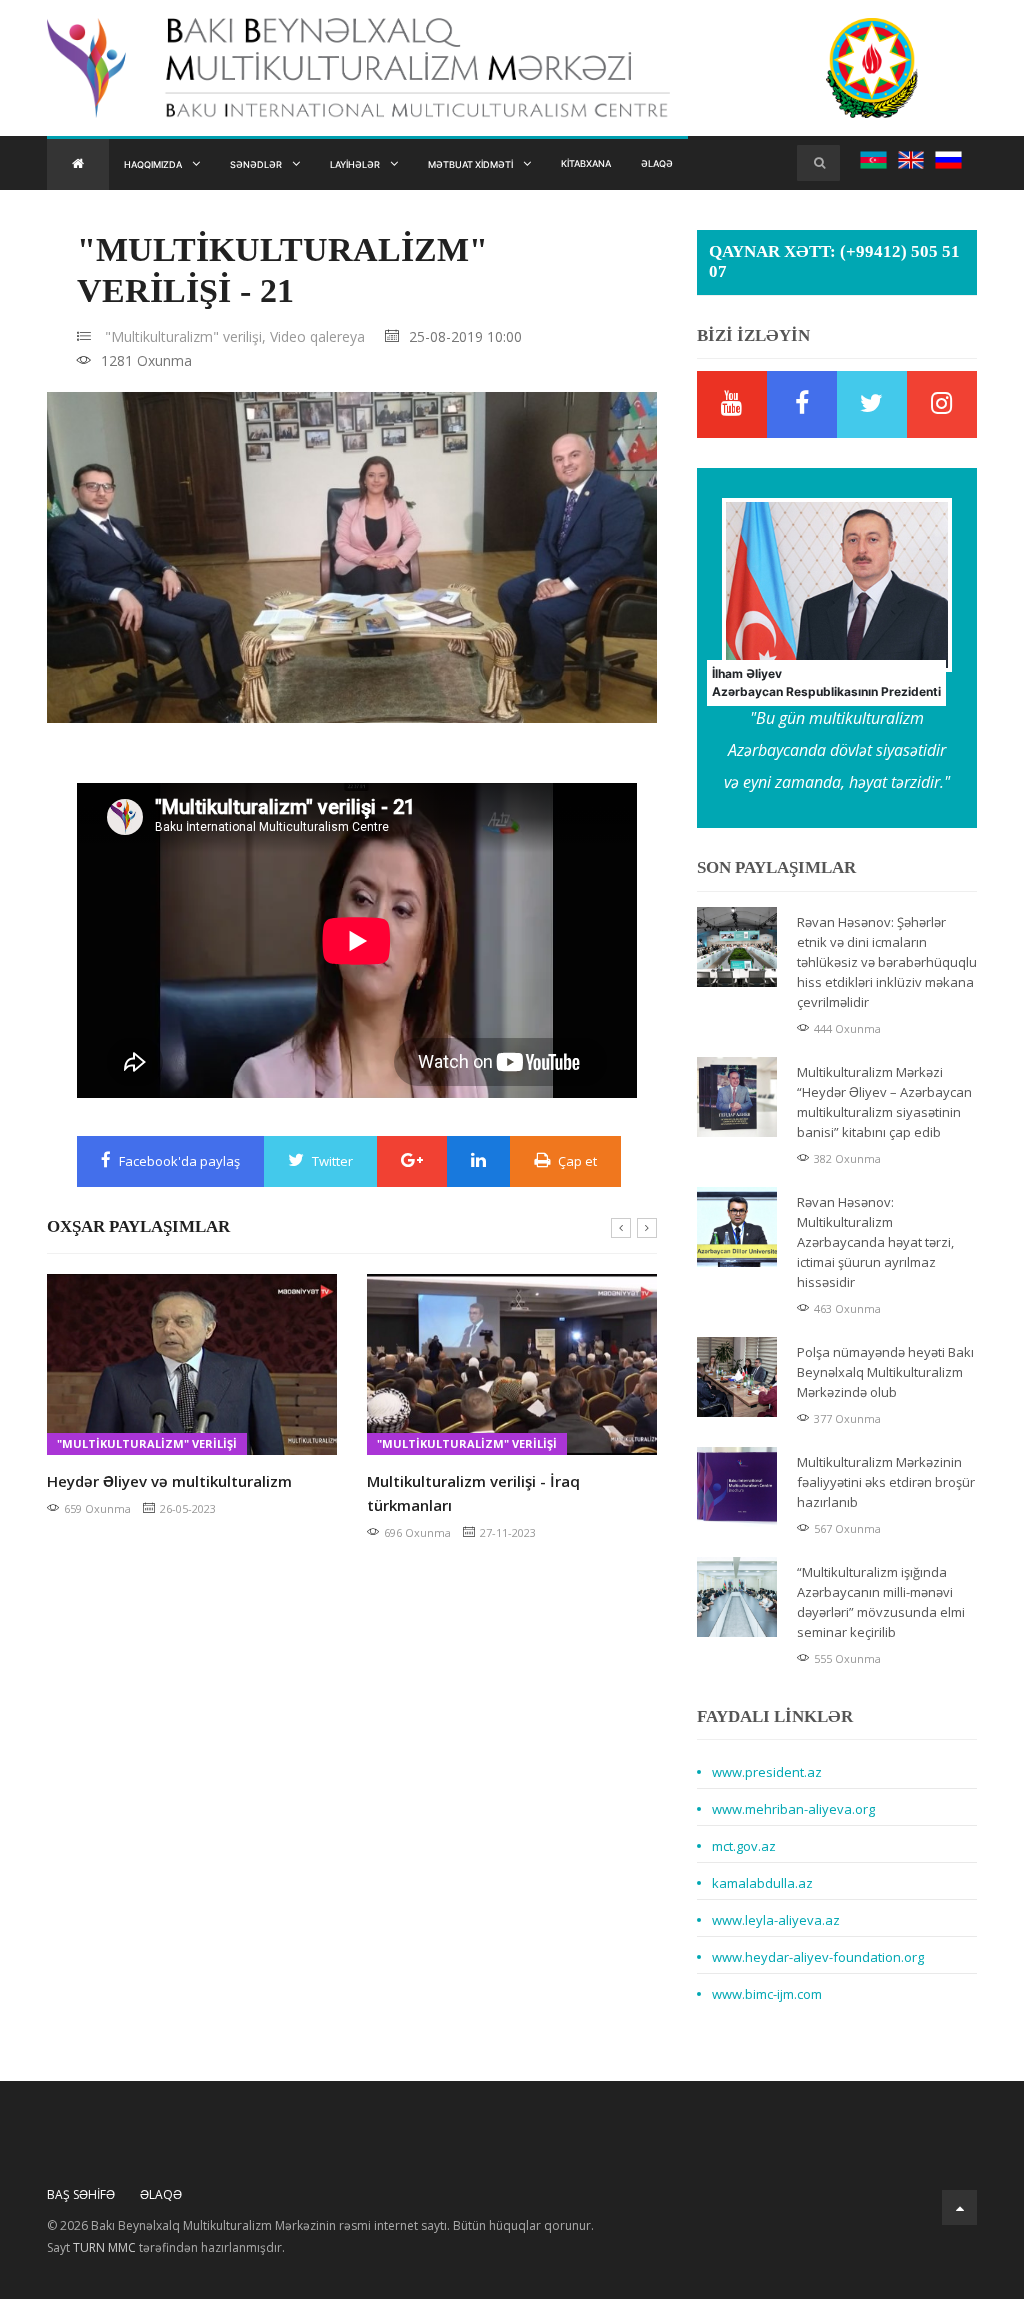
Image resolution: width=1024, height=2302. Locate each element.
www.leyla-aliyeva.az (776, 1923)
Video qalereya (317, 339)
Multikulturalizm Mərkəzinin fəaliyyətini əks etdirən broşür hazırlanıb (886, 1485)
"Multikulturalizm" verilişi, (185, 339)
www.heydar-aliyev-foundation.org (818, 1960)
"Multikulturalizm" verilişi (147, 1446)
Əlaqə (760, 165)
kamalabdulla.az (762, 1886)
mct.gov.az (744, 1849)
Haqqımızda (162, 165)
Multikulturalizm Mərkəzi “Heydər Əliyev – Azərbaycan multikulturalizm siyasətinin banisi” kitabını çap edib (884, 1105)
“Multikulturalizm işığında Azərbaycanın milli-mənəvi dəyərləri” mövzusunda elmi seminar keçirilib (881, 1605)
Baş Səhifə (81, 2197)
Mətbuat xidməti (537, 165)
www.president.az (767, 1775)
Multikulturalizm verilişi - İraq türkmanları (473, 1496)
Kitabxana (675, 165)
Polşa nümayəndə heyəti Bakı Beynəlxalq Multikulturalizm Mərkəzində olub (885, 1375)
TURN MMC (104, 2250)
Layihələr (398, 165)
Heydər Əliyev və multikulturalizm (169, 1484)
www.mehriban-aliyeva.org (793, 1812)
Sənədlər (283, 165)
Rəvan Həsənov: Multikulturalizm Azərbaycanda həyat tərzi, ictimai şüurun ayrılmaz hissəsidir (875, 1245)
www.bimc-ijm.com (767, 1997)
